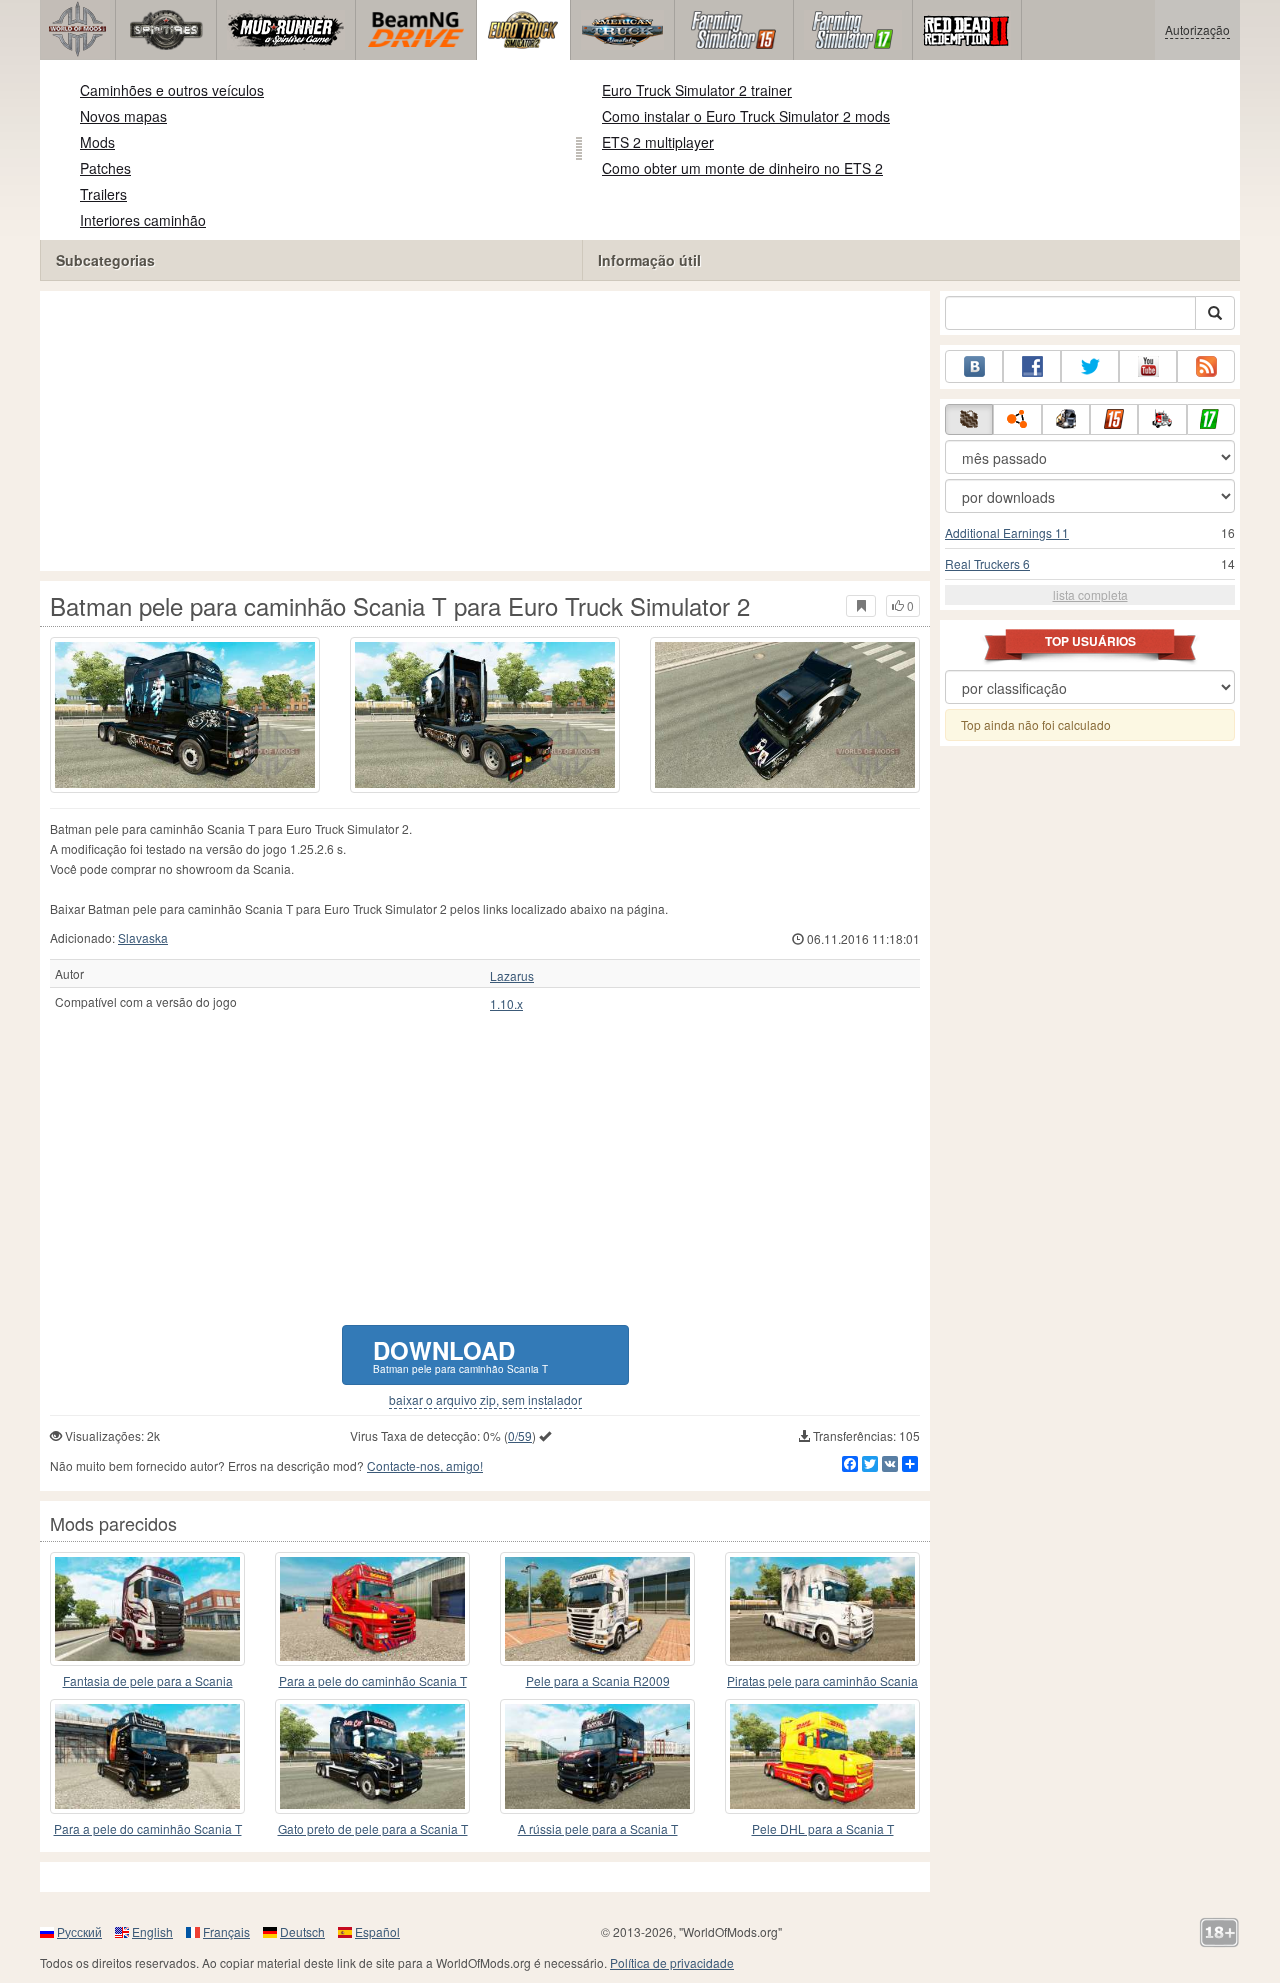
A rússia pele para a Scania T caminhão (598, 1829)
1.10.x (506, 1004)
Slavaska (143, 937)
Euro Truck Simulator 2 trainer (697, 90)
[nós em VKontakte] (974, 366)
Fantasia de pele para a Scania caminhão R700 (148, 1681)
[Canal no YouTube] (1148, 366)
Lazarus (512, 976)
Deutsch (302, 1931)
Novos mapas (123, 116)
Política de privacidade (672, 1962)
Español (377, 1931)
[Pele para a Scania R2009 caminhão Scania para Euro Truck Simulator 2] (597, 1609)
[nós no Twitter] (1090, 366)
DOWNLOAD (460, 1354)
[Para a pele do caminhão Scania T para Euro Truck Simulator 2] (372, 1609)
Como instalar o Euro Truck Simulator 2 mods (746, 116)
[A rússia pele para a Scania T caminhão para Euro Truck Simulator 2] (597, 1756)
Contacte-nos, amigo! (425, 1465)
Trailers (103, 194)
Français (226, 1931)
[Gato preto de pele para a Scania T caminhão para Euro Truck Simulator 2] (372, 1756)
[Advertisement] (485, 431)
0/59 (520, 1435)
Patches (105, 168)
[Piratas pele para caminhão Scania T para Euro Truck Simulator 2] (822, 1609)
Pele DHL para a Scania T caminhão (823, 1829)
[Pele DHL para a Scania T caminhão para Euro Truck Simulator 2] (822, 1756)
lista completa (1090, 594)
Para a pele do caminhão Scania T (373, 1680)
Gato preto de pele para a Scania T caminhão (373, 1829)
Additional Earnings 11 (1007, 532)
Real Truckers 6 (987, 563)
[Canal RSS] (1206, 366)
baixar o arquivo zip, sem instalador (485, 1400)
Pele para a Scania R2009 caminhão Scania (598, 1681)
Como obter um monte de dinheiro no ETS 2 (742, 168)
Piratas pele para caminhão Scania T (822, 1681)
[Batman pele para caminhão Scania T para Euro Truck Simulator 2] (185, 715)
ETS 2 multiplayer (658, 142)
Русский (79, 1931)
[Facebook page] (1032, 366)
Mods (97, 142)
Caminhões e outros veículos (172, 90)
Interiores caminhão (143, 220)
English (152, 1931)
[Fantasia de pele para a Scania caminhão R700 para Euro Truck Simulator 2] (147, 1609)
